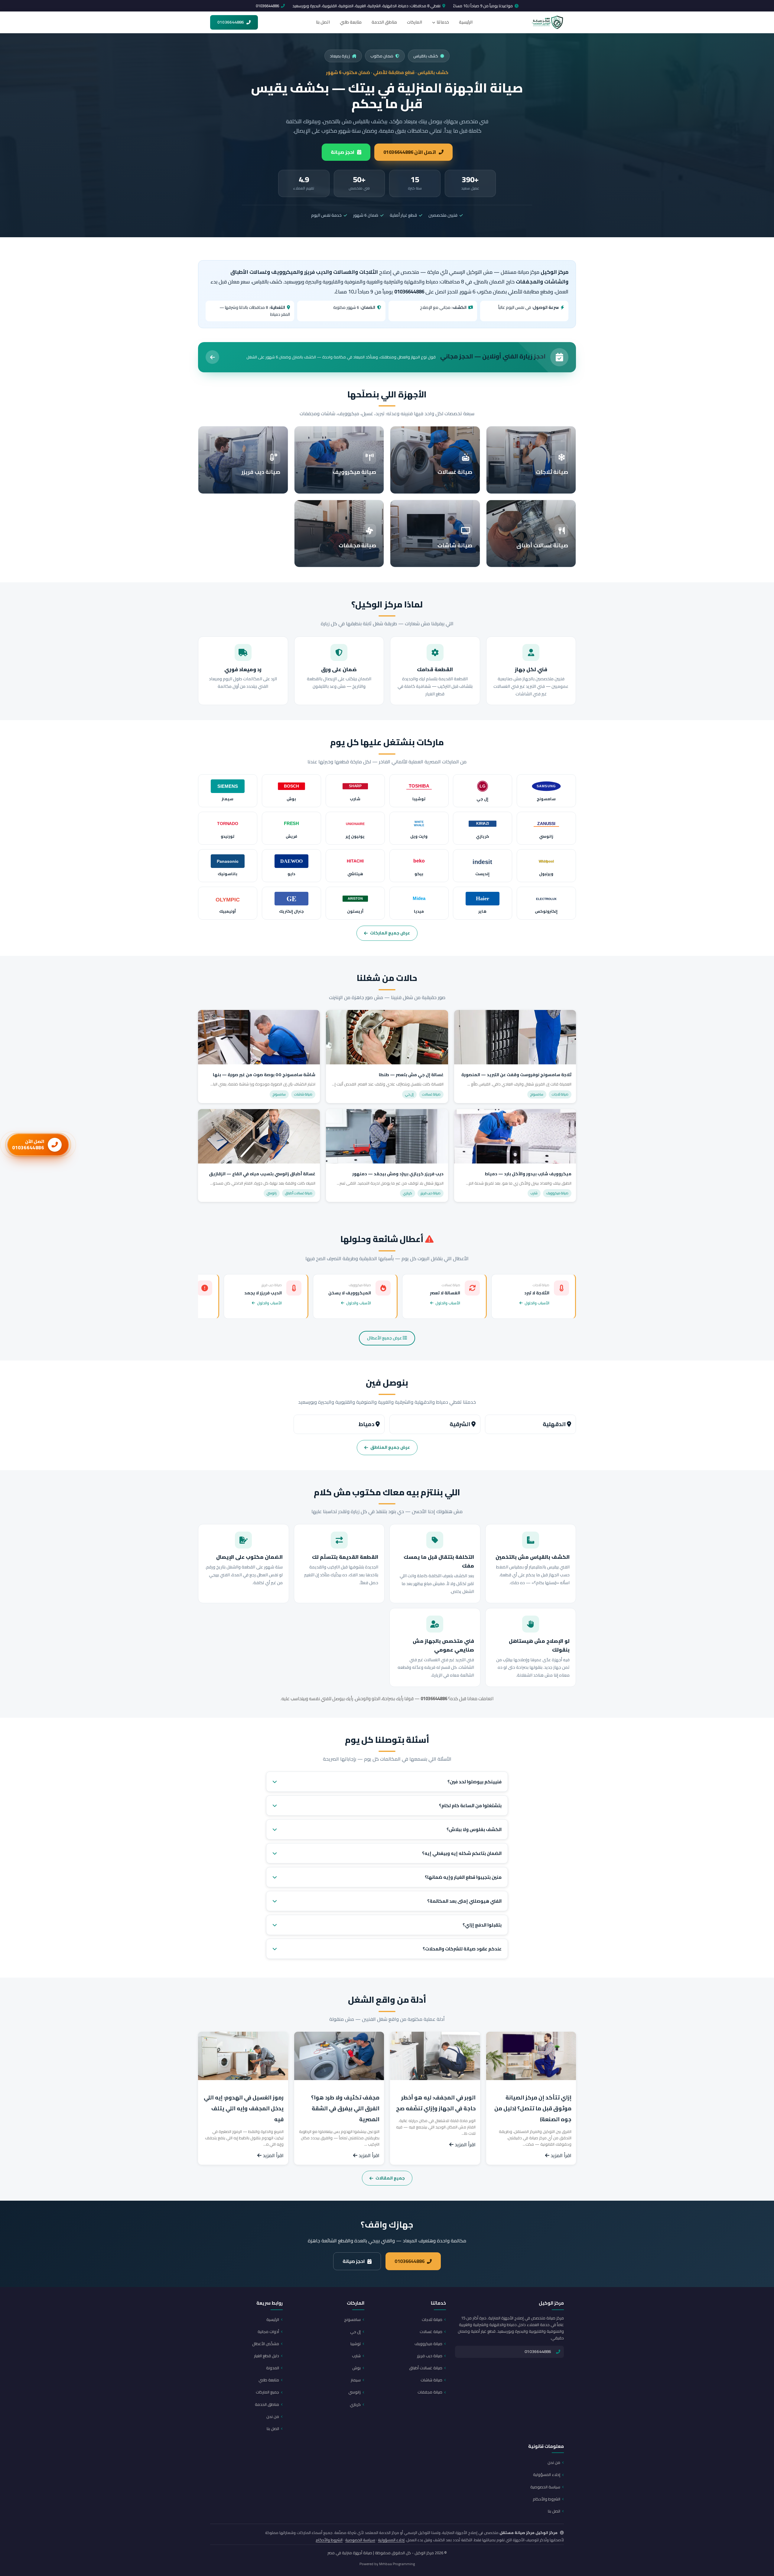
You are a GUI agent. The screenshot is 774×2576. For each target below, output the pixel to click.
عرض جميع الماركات (390, 933)
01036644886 (267, 6)
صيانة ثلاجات (432, 2319)
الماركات (415, 22)
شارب (356, 2356)
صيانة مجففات (430, 2392)
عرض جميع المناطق (390, 1447)
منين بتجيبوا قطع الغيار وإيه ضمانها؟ (463, 1877)
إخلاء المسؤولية (547, 2474)
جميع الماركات (267, 2392)
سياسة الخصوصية (545, 2487)
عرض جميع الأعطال (385, 1338)
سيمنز (356, 2380)
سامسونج (352, 2319)
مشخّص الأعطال (266, 2344)
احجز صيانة (343, 152)
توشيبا (356, 2344)
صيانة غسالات (431, 2332)
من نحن (273, 2416)
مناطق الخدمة (384, 22)
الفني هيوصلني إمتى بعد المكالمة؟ (464, 1901)
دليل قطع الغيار (267, 2356)
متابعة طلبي (351, 22)
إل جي (355, 2332)
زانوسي (354, 2392)
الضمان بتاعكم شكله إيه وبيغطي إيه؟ (462, 1853)
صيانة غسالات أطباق (426, 2368)
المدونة (273, 2368)
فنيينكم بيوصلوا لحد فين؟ (475, 1782)
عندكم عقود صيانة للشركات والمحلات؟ (462, 1949)
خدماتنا (443, 22)
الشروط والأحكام (546, 2499)
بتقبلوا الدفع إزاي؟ (482, 1925)
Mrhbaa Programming (397, 2564)
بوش (356, 2368)
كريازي (355, 2404)
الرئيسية (466, 22)
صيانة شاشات (431, 2380)
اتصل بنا (323, 22)
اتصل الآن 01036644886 (410, 152)
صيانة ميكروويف (428, 2344)
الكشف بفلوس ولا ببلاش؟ (474, 1829)
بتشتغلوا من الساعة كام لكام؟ (470, 1806)
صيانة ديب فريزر (430, 2356)
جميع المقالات (390, 2178)
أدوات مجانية (268, 2332)
